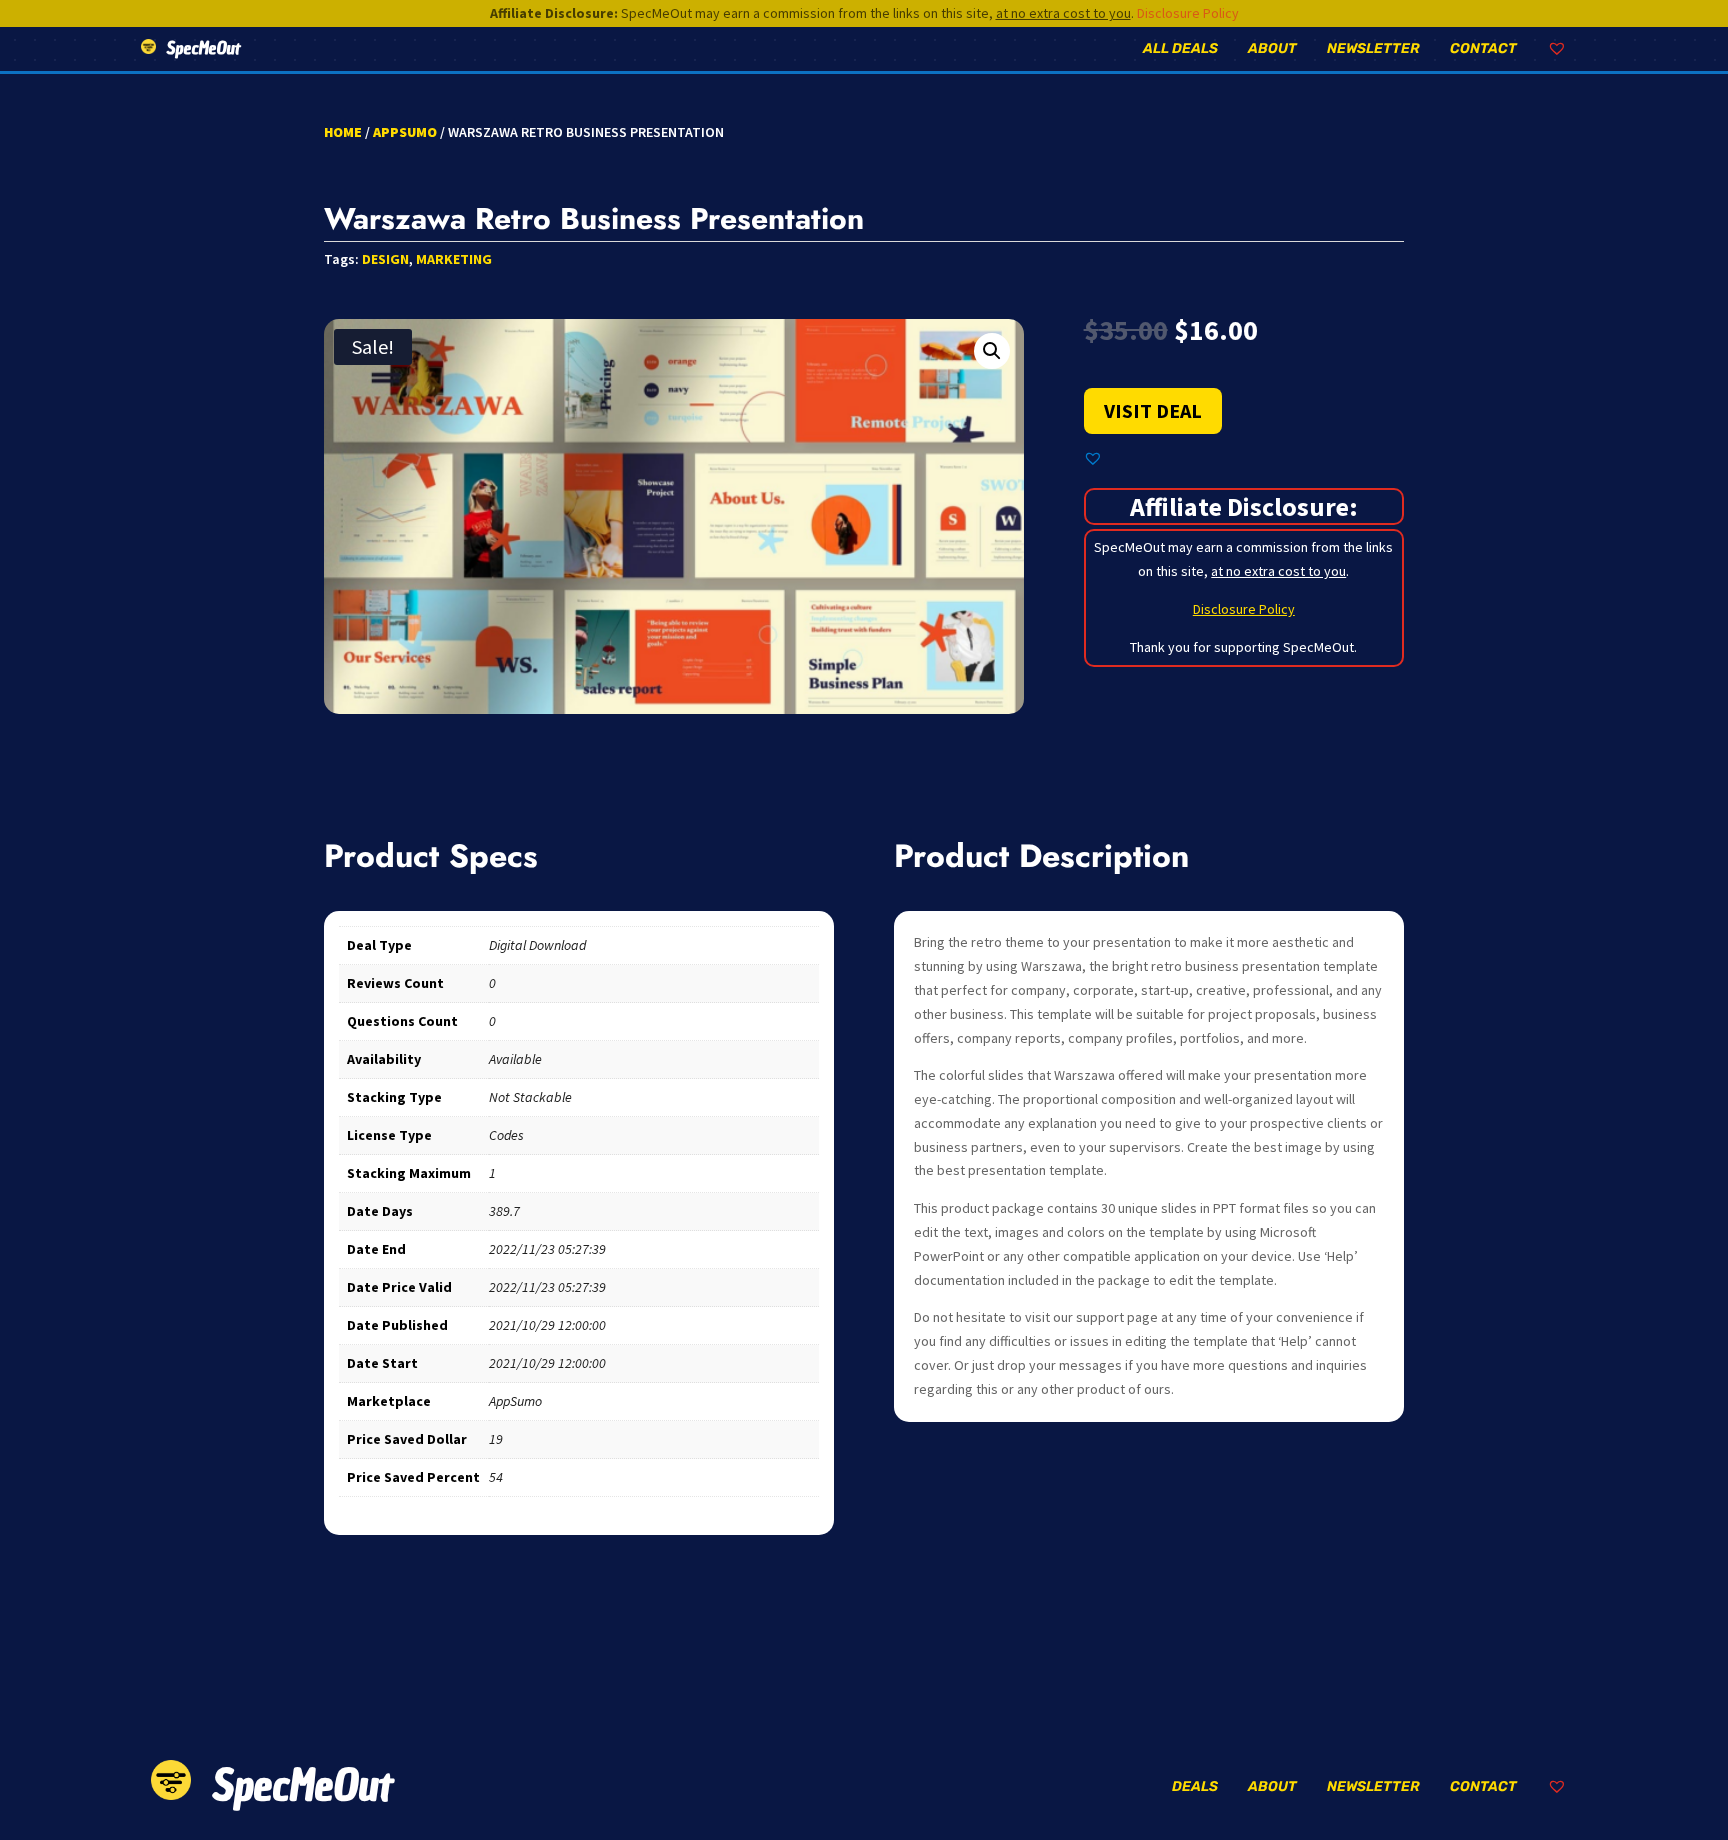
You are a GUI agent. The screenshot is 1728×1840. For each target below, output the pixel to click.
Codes (506, 1135)
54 (496, 1477)
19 (496, 1439)
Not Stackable (530, 1097)
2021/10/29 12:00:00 (547, 1325)
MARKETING (454, 259)
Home (343, 132)
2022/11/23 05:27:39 (547, 1249)
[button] (992, 351)
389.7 (504, 1211)
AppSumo (405, 132)
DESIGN (385, 259)
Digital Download (537, 945)
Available (515, 1059)
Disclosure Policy (1188, 13)
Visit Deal (1153, 410)
